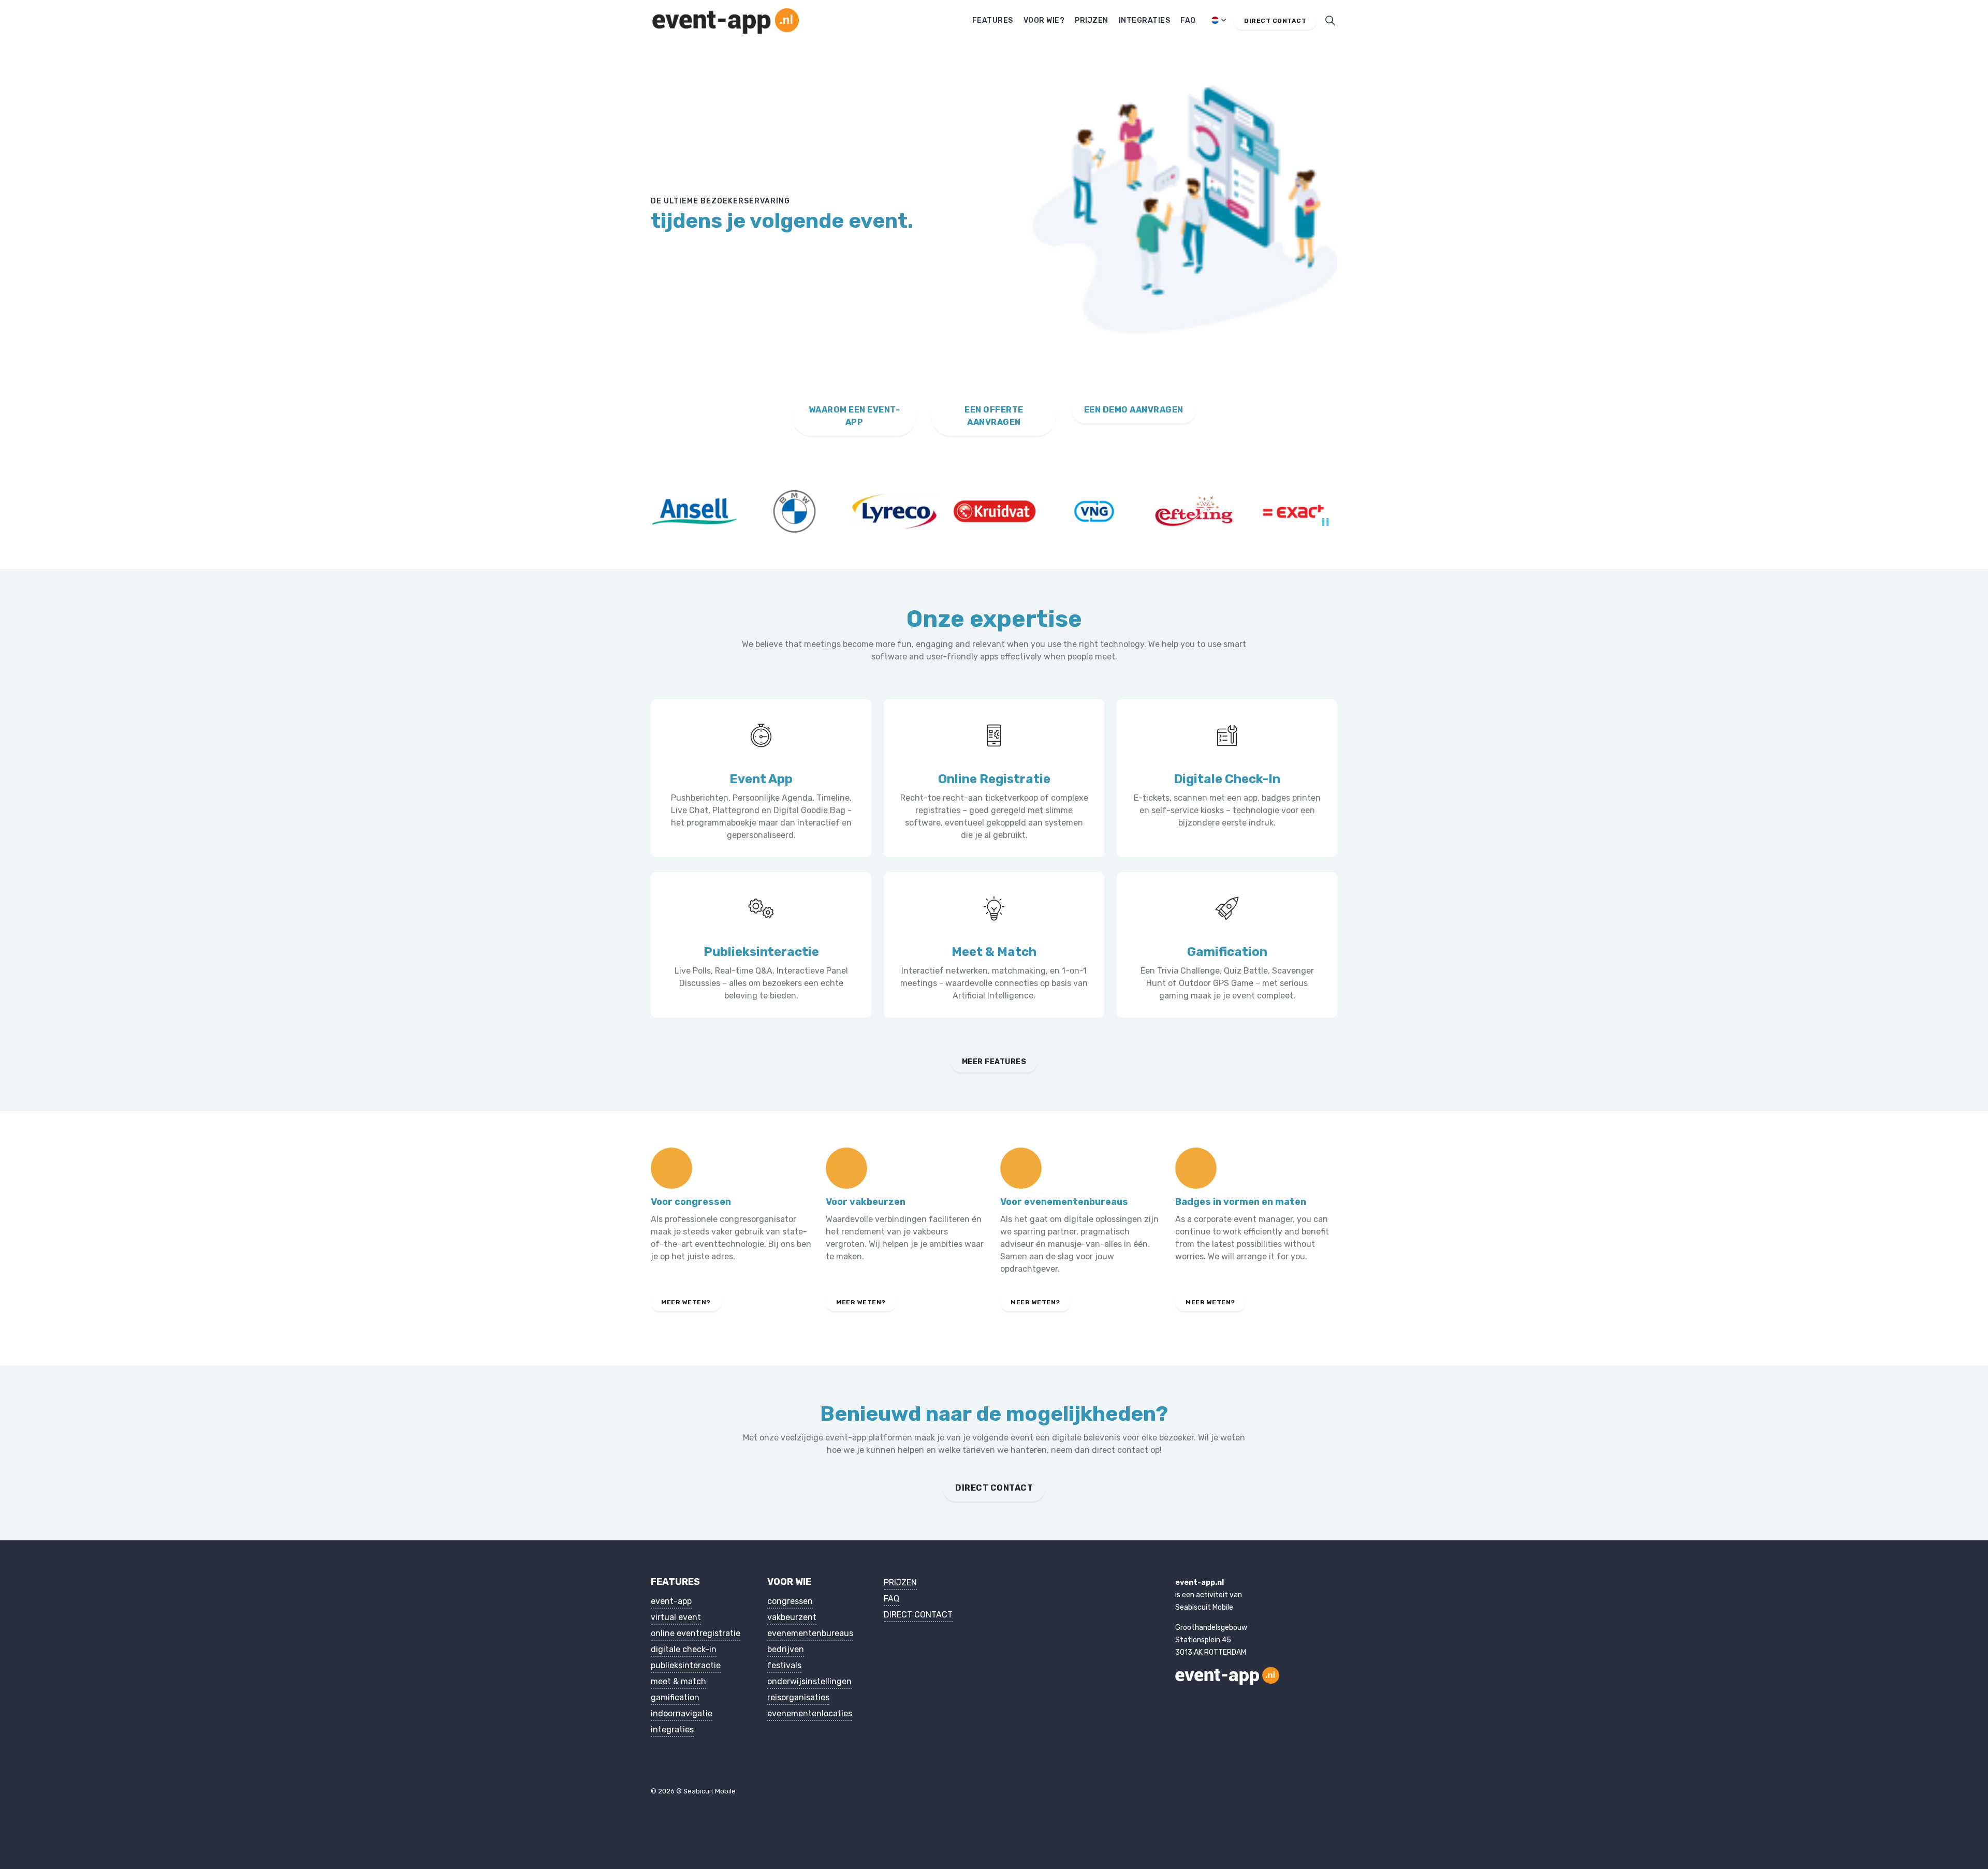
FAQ (891, 1599)
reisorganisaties (798, 1697)
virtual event (676, 1617)
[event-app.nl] (726, 21)
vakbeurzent (792, 1617)
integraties (1145, 20)
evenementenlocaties (810, 1713)
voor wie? (1044, 20)
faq (1188, 20)
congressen (790, 1601)
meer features (994, 1062)
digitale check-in (684, 1649)
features (993, 20)
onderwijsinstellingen (809, 1681)
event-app (671, 1601)
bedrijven (786, 1649)
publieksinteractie (686, 1665)
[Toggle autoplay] (1325, 522)
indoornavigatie (682, 1713)
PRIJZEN (900, 1583)
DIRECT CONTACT (994, 1488)
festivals (784, 1665)
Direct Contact (1275, 21)
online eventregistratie (696, 1633)
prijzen (1092, 20)
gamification (675, 1697)
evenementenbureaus (810, 1633)
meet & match (678, 1681)
